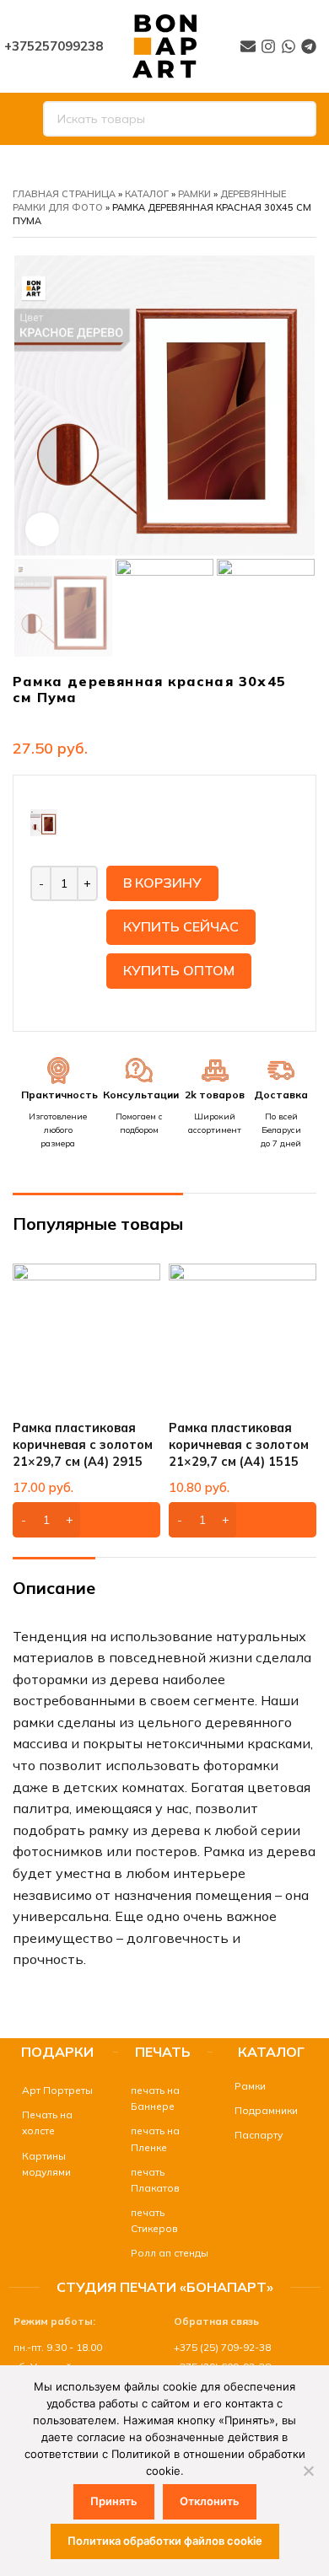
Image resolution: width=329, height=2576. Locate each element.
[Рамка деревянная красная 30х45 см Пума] (44, 821)
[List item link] (54, 2090)
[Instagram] (268, 46)
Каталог (147, 194)
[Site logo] (164, 45)
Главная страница (64, 194)
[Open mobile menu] (19, 119)
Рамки (194, 194)
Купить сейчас (181, 926)
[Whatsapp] (289, 46)
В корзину (162, 883)
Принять (114, 2501)
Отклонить (210, 2501)
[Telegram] (309, 46)
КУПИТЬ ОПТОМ (179, 970)
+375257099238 (54, 46)
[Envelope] (248, 46)
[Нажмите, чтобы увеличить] (42, 529)
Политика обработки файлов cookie (165, 2541)
